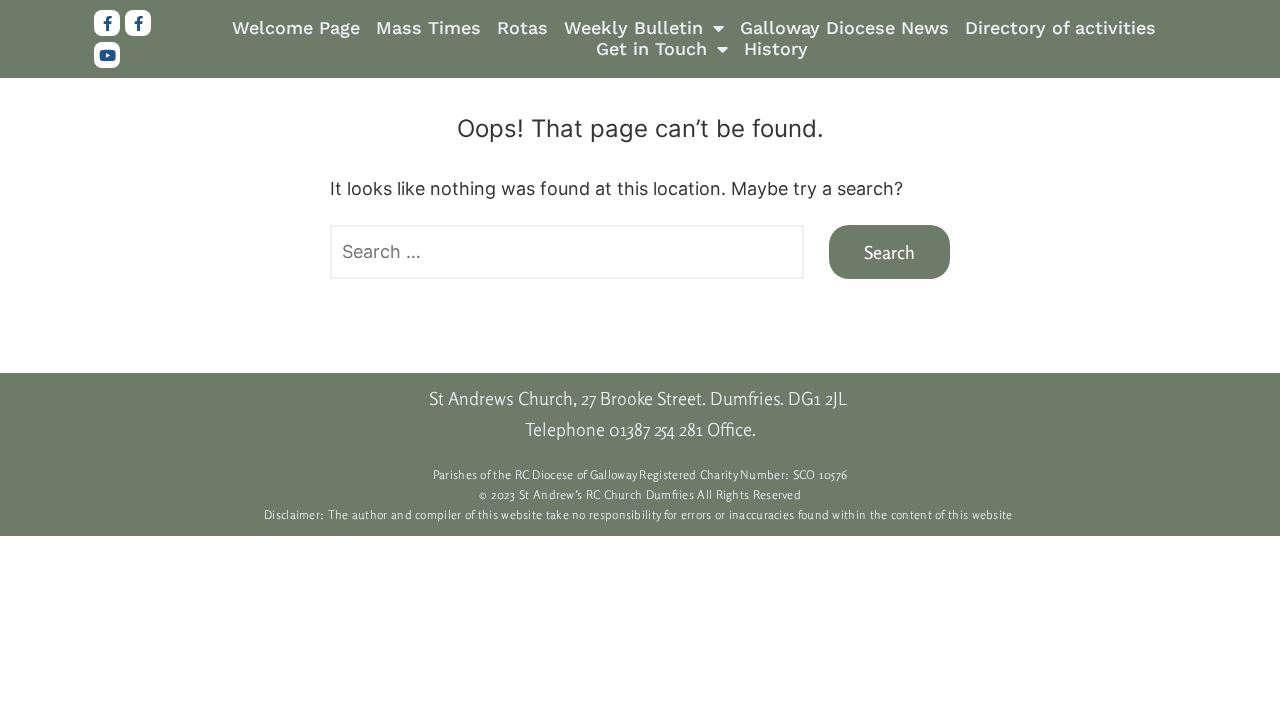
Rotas (522, 28)
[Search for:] (567, 252)
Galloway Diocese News (844, 28)
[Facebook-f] (107, 23)
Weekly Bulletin (633, 28)
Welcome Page (296, 28)
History (776, 49)
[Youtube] (107, 55)
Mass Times (428, 28)
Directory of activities (1060, 28)
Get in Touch (651, 49)
